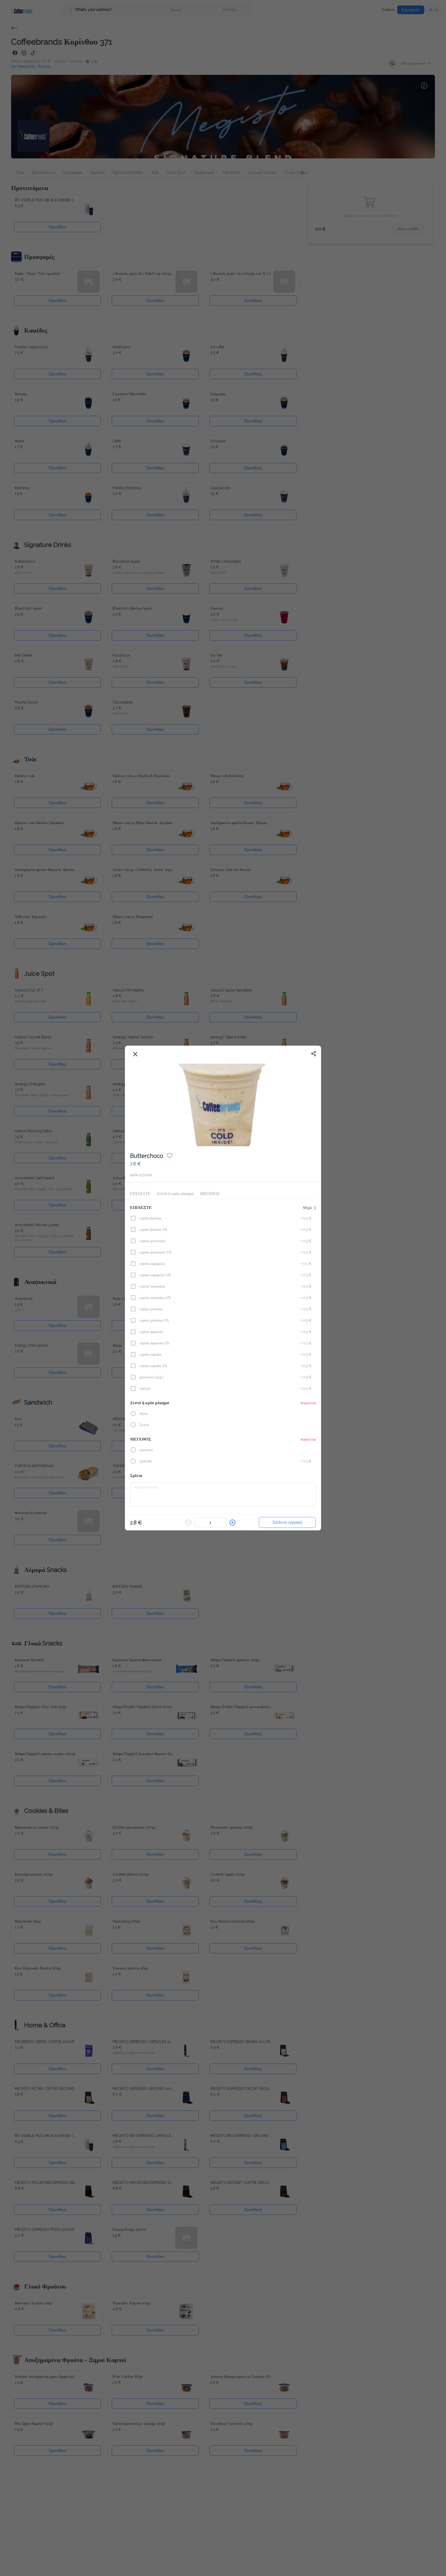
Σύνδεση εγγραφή (287, 1521)
